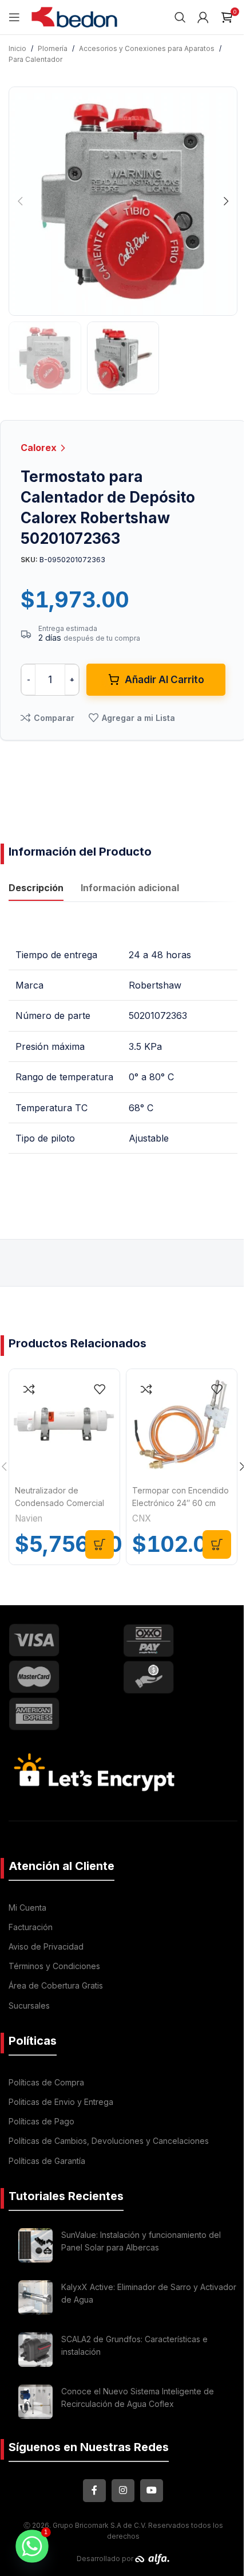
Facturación (31, 1927)
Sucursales (29, 2005)
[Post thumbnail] (35, 2245)
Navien (29, 1518)
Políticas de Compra (46, 2082)
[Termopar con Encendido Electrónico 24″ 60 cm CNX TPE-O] (182, 1424)
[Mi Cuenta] (203, 17)
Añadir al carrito (164, 680)
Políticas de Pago (41, 2121)
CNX (142, 1518)
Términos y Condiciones (54, 1966)
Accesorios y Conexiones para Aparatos (147, 48)
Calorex (40, 448)
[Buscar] (180, 17)
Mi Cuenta (27, 1908)
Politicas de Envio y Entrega (61, 2102)
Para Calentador (35, 59)
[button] (20, 201)
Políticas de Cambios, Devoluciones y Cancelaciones (109, 2141)
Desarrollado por (106, 2559)
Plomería (53, 48)
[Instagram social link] (123, 2491)
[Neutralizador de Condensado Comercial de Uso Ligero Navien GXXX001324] (64, 1424)
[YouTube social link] (152, 2491)
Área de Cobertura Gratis (56, 1985)
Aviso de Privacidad (46, 1946)
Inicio (17, 48)
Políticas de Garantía (47, 2161)
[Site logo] (74, 16)
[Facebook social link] (94, 2491)
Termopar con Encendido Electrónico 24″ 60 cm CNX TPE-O (180, 1503)
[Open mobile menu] (14, 17)
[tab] (36, 889)
